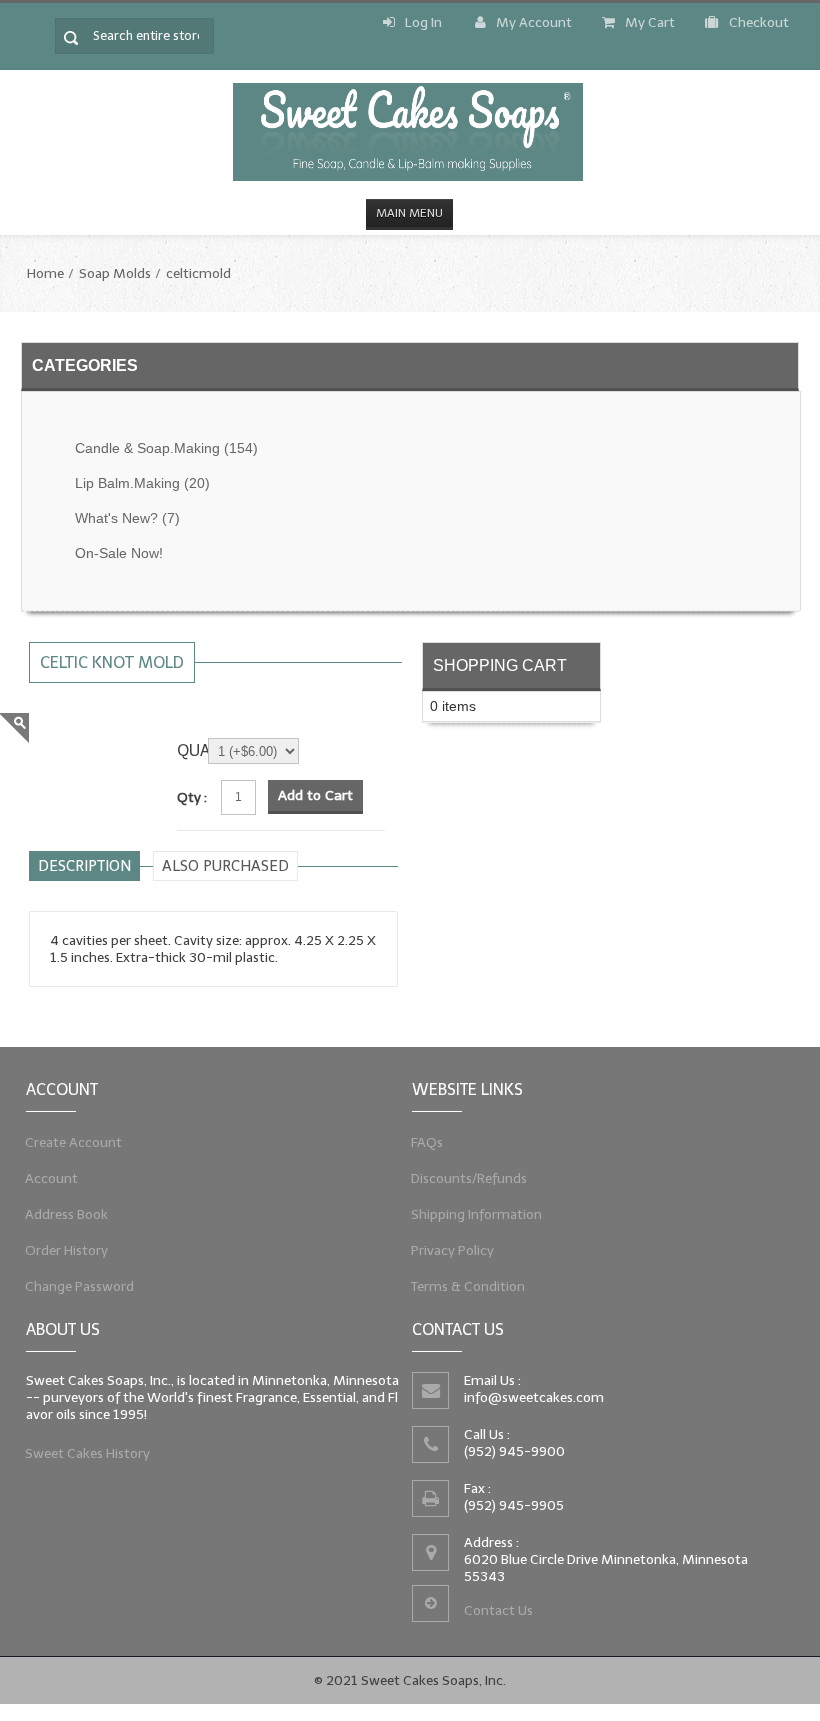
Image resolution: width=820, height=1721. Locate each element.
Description (84, 866)
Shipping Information (477, 1214)
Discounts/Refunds (469, 1178)
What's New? (127, 518)
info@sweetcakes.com (534, 1397)
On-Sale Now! (119, 553)
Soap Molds (115, 273)
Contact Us (498, 1610)
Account (52, 1178)
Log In (423, 22)
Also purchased (225, 866)
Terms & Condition (468, 1286)
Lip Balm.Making (142, 483)
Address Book (67, 1214)
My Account (534, 22)
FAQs (427, 1142)
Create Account (74, 1142)
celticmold (198, 273)
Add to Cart (315, 795)
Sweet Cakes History (88, 1453)
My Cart (650, 22)
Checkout (759, 22)
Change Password (80, 1286)
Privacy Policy (453, 1250)
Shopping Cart (500, 665)
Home (45, 273)
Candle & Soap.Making (166, 448)
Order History (67, 1250)
